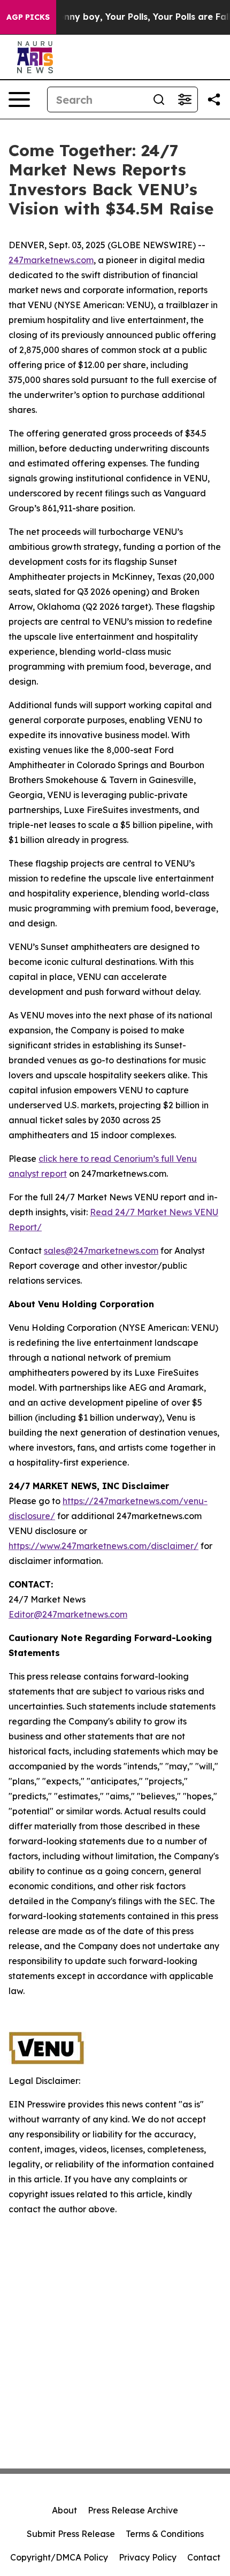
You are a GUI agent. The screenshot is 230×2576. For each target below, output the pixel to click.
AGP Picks (28, 17)
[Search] (159, 99)
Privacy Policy (148, 2557)
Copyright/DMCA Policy (59, 2557)
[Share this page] (214, 99)
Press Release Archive (133, 2510)
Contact (204, 2557)
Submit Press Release (71, 2534)
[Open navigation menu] (19, 99)
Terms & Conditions (165, 2534)
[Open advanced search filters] (185, 99)
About (64, 2510)
